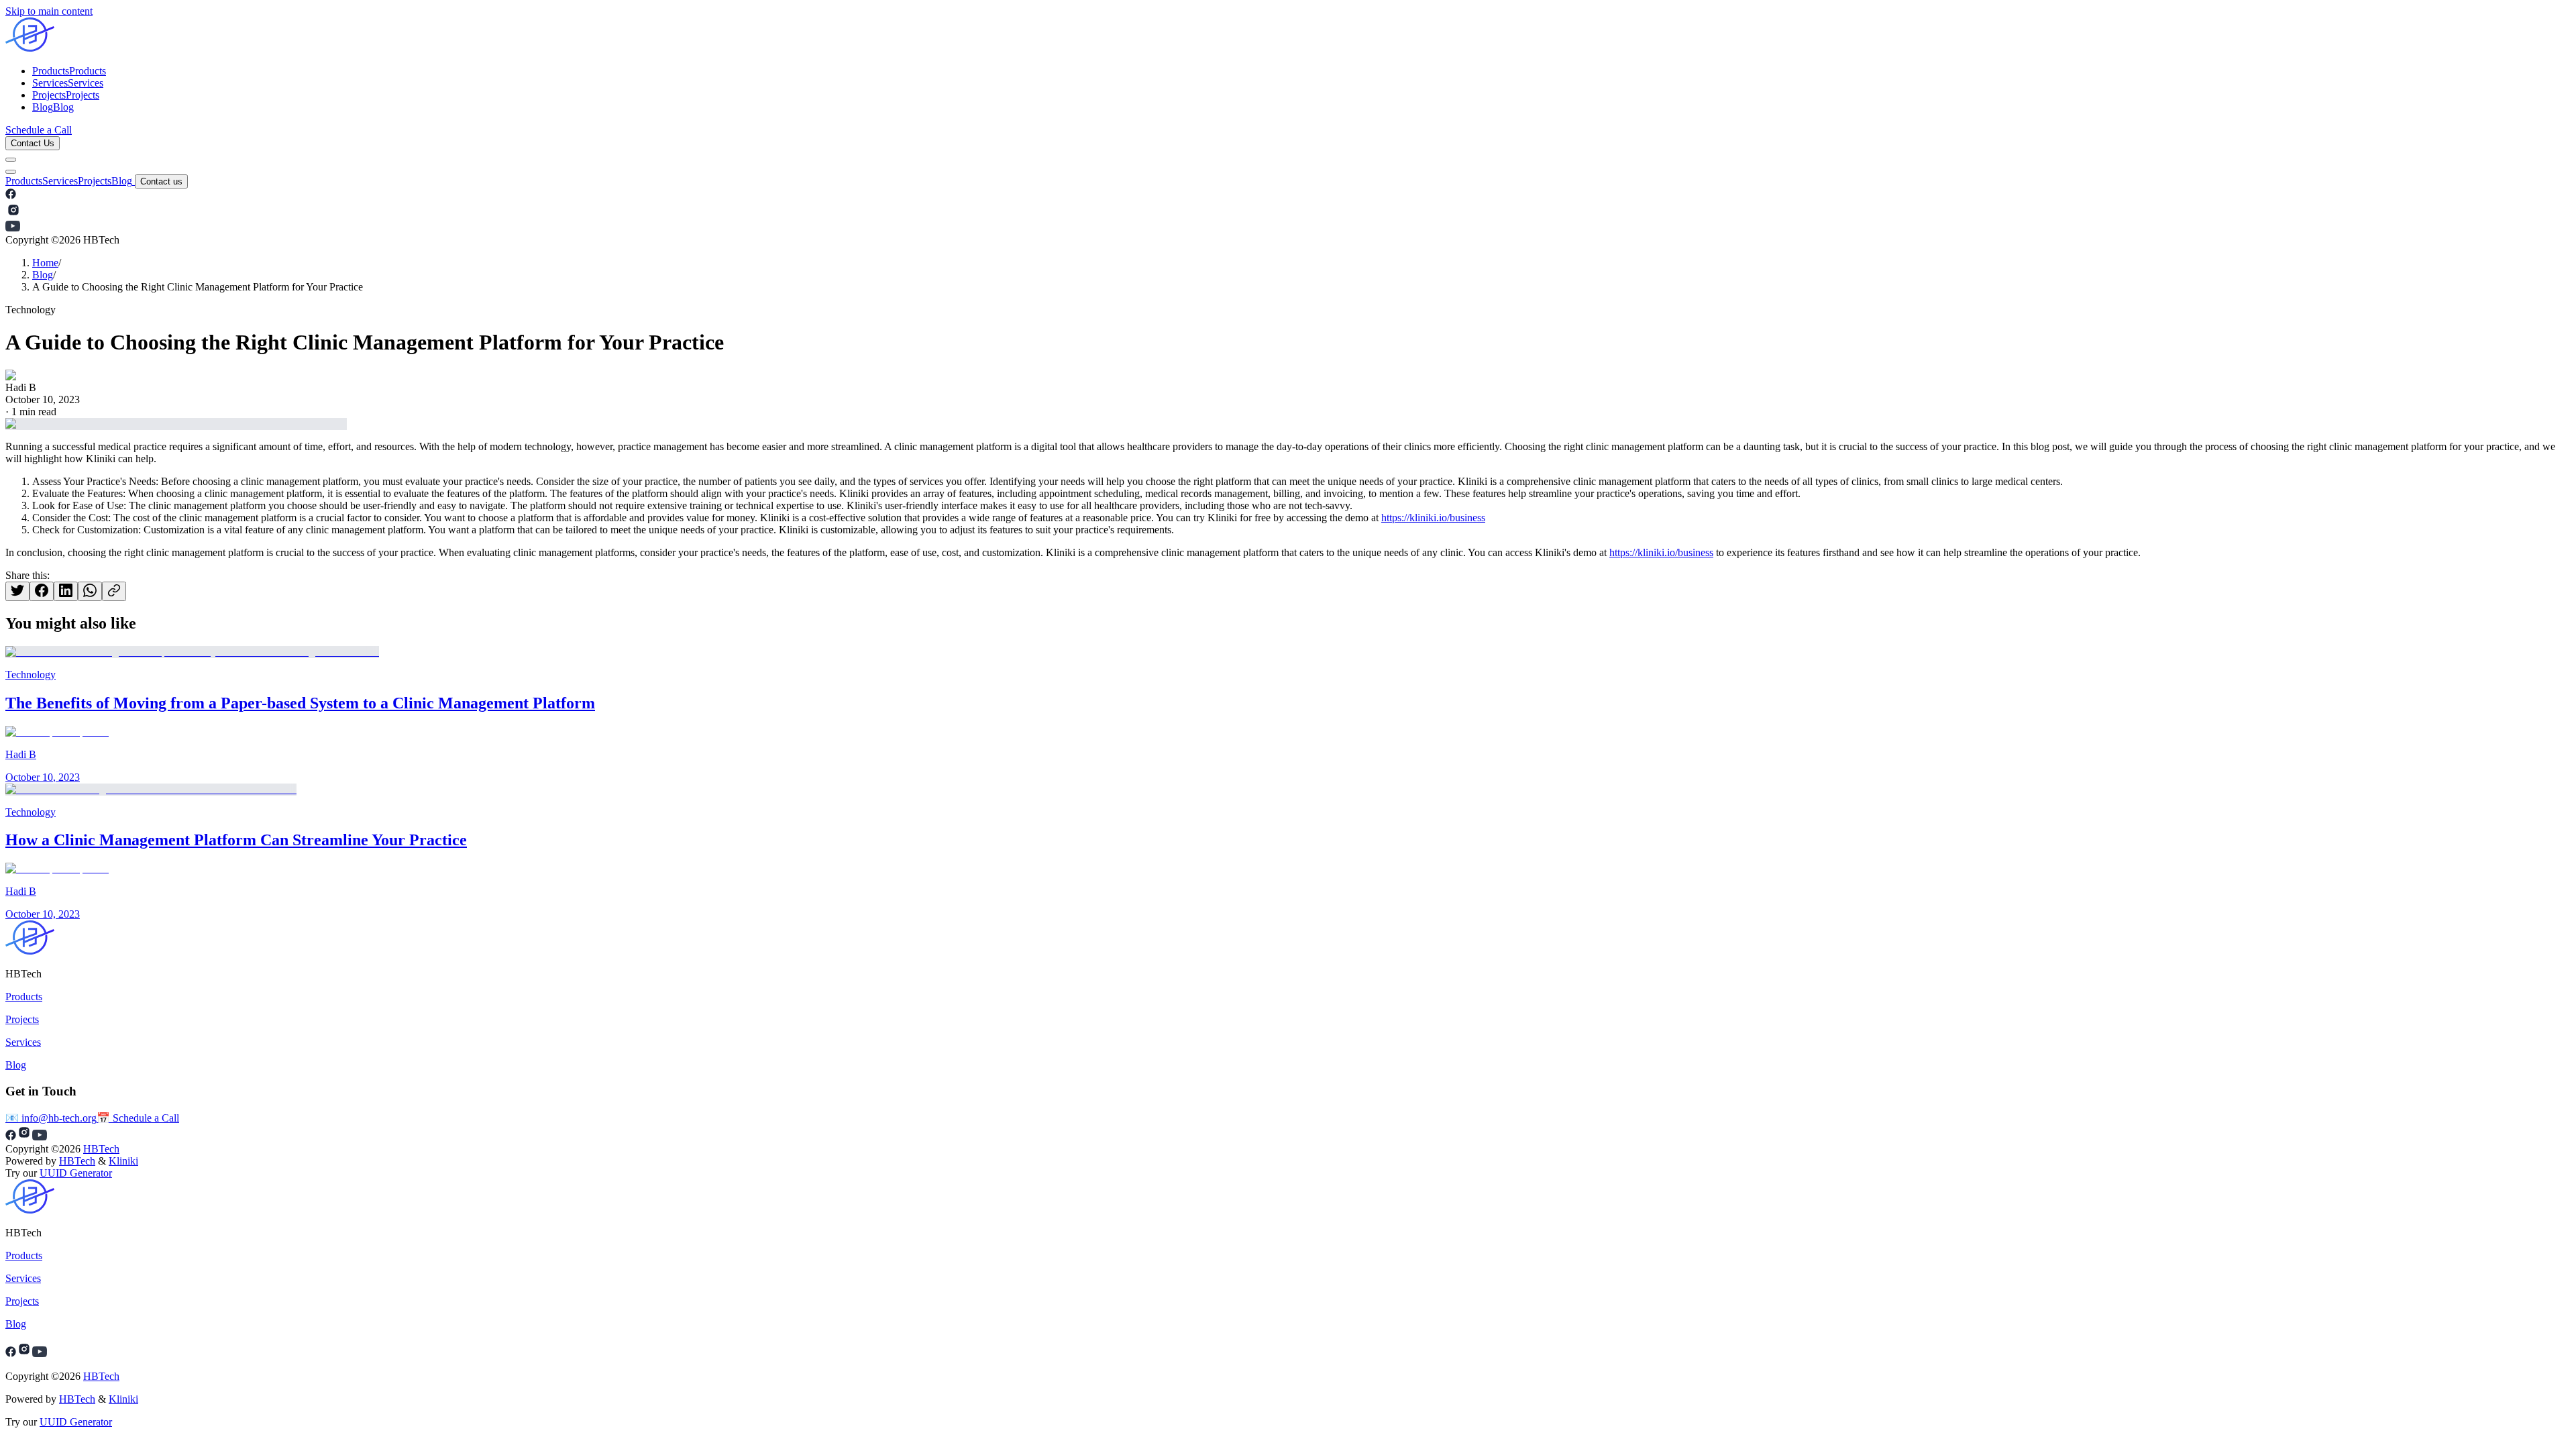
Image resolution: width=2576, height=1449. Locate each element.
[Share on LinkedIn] (66, 591)
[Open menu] (11, 160)
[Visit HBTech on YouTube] (13, 228)
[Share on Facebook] (42, 591)
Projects (95, 181)
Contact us (161, 181)
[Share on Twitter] (17, 591)
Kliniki (123, 1161)
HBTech (101, 1149)
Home (45, 263)
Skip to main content (49, 11)
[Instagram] (24, 1353)
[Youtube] (40, 1353)
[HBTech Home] (1288, 36)
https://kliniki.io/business (1433, 518)
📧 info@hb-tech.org (51, 1118)
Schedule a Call (39, 130)
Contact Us (33, 143)
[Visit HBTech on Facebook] (11, 196)
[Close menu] (11, 172)
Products (24, 181)
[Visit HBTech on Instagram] (13, 214)
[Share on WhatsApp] (90, 591)
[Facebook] (11, 1353)
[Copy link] (114, 591)
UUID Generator (76, 1173)
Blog (122, 181)
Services (60, 181)
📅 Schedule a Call (138, 1118)
